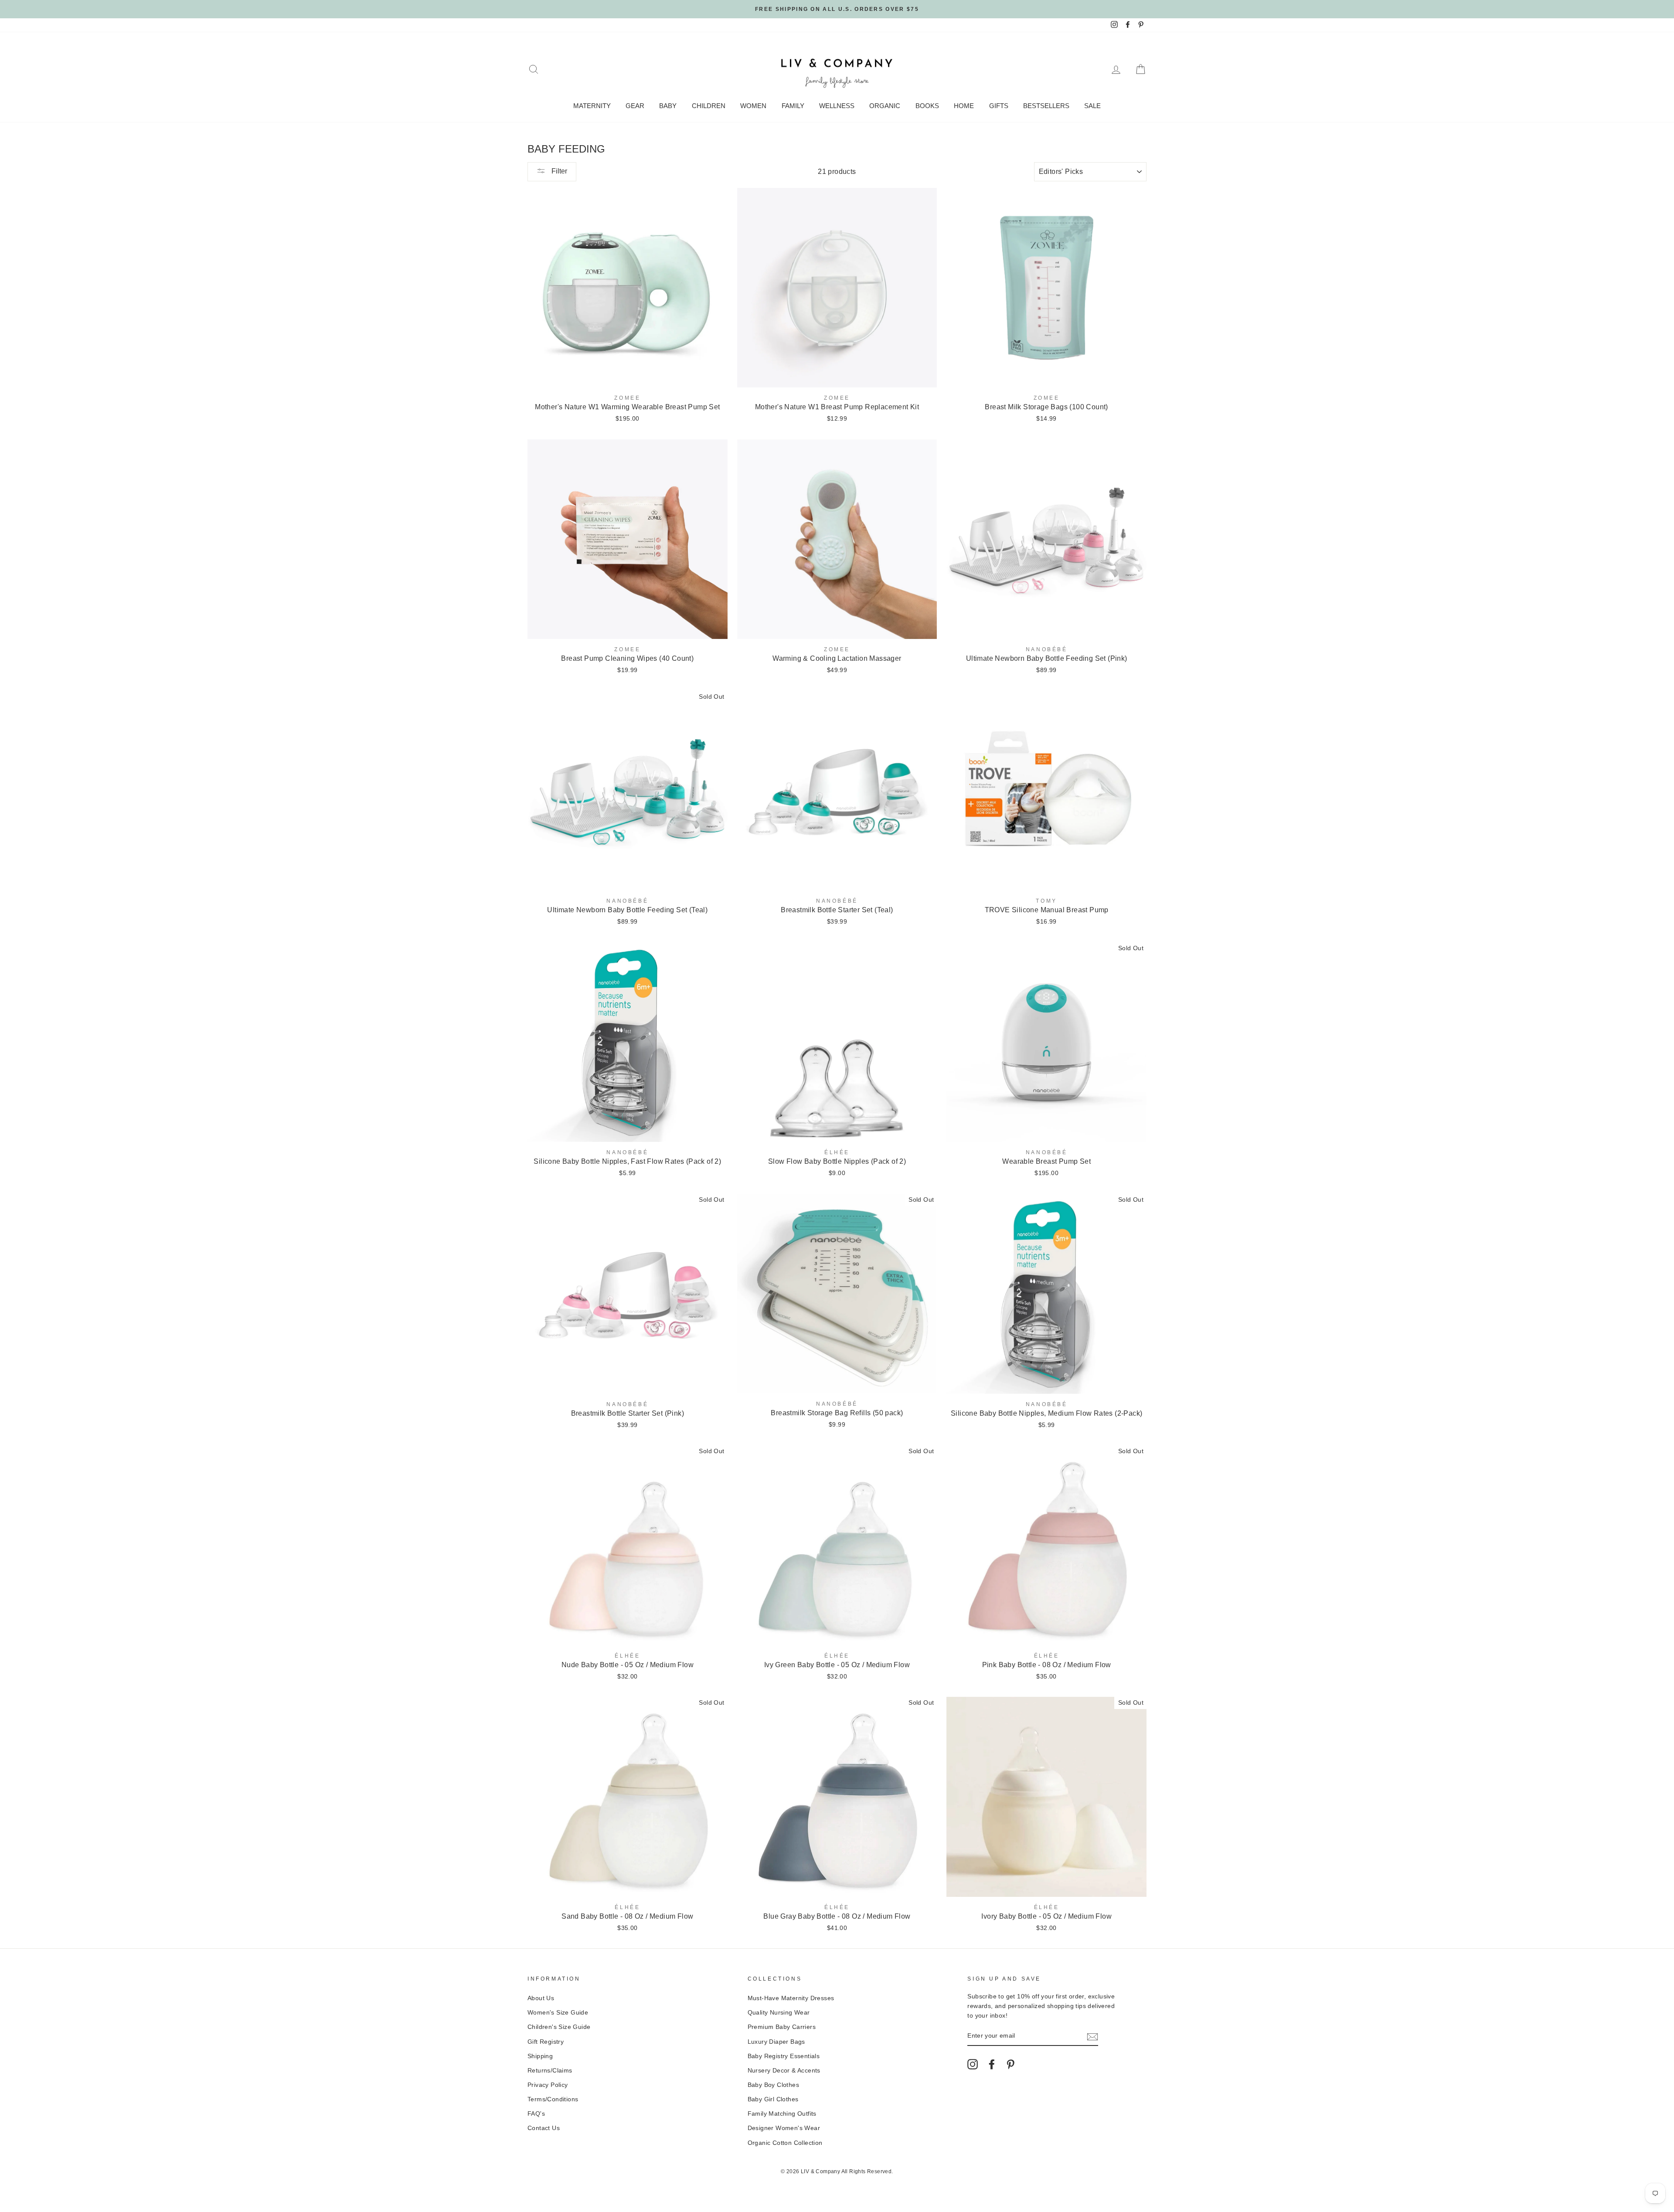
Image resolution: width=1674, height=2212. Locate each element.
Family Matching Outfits (782, 2114)
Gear (635, 106)
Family (793, 106)
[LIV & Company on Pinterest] (1011, 2064)
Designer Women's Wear (784, 2128)
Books (927, 106)
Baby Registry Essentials (784, 2056)
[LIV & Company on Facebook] (992, 2064)
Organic (885, 106)
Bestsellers (1046, 106)
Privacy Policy (548, 2085)
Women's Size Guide (558, 2013)
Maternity (592, 106)
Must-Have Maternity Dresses (791, 1998)
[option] (837, 9)
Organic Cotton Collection (785, 2143)
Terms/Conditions (553, 2099)
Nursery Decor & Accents (784, 2071)
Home (964, 106)
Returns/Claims (550, 2071)
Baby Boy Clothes (773, 2085)
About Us (541, 1998)
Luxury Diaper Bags (776, 2042)
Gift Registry (546, 2042)
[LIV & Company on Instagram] (973, 2064)
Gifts (999, 106)
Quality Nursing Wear (779, 2013)
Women (753, 106)
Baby (668, 106)
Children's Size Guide (559, 2027)
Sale (1092, 106)
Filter (558, 171)
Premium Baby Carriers (782, 2027)
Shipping (540, 2056)
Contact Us (544, 2128)
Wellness (837, 106)
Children (709, 106)
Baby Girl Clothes (773, 2099)
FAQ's (536, 2114)
